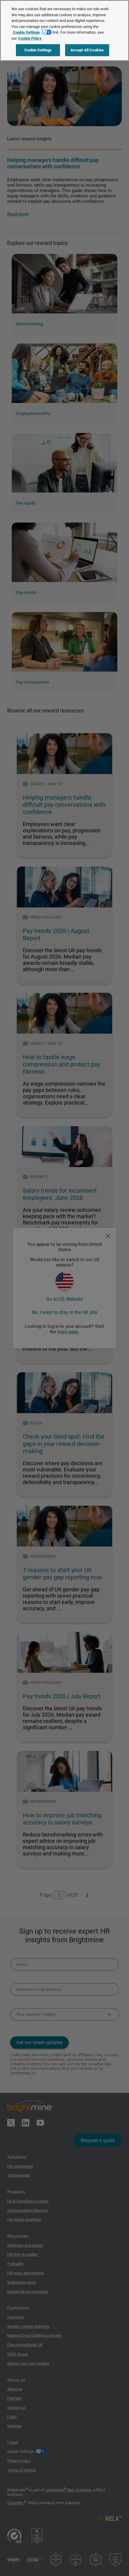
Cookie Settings (26, 32)
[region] (64, 30)
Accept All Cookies (87, 50)
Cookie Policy (30, 38)
